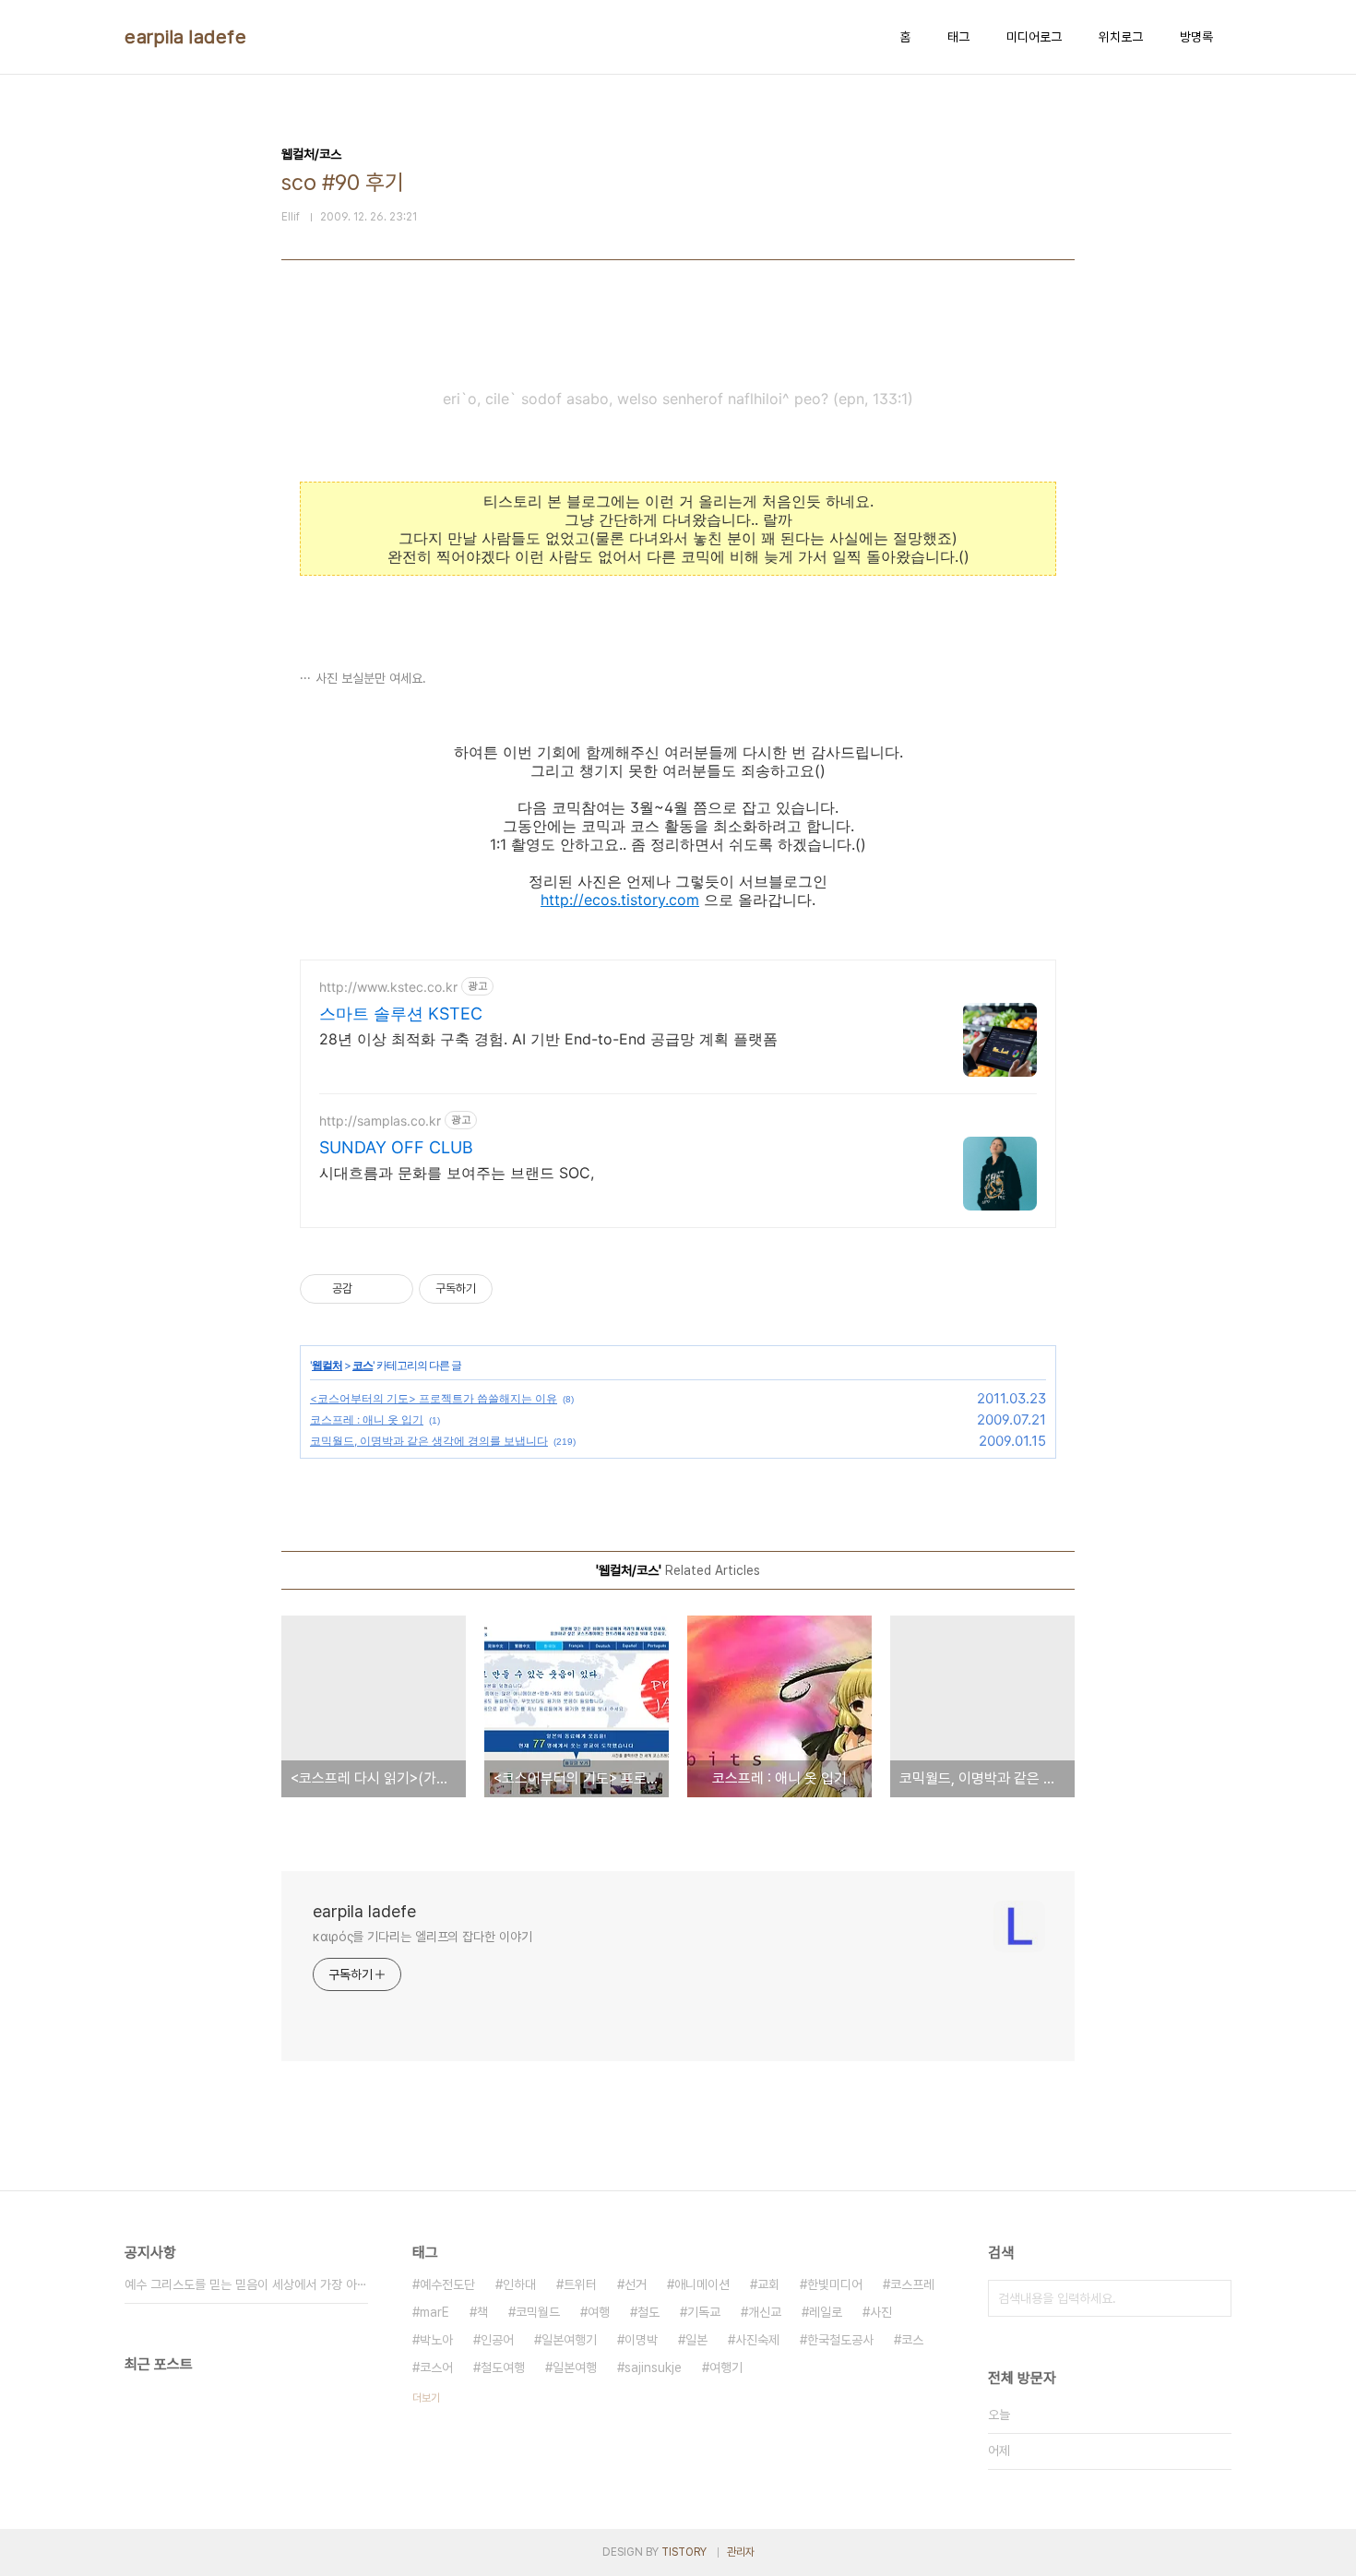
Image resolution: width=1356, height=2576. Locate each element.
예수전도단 (447, 2284)
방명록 (1196, 37)
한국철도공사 (840, 2340)
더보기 (426, 2398)
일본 (696, 2340)
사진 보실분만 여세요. (371, 678)
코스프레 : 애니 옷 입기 (367, 1419)
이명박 (641, 2340)
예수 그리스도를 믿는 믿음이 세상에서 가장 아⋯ (246, 2284)
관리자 (741, 2552)
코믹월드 (538, 2312)
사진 (881, 2312)
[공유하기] (369, 1289)
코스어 (436, 2367)
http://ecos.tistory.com (620, 900)
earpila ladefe (185, 37)
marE (434, 2312)
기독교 (704, 2312)
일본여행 (575, 2367)
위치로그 (1121, 37)
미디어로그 (1034, 37)
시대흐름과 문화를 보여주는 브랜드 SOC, (457, 1173)
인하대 (519, 2284)
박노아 (436, 2340)
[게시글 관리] (393, 1289)
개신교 (765, 2312)
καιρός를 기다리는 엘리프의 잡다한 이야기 (422, 1937)
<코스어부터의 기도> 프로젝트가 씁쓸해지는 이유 (434, 1398)
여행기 (726, 2367)
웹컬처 (327, 1365)
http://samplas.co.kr (380, 1121)
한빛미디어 (835, 2284)
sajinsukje (653, 2367)
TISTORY (684, 2552)
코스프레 (912, 2284)
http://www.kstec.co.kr (388, 987)
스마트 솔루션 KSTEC (401, 1014)
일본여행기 (569, 2340)
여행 (599, 2312)
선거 (636, 2284)
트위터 (580, 2284)
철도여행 (503, 2367)
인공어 (497, 2340)
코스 (363, 1365)
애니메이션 (702, 2284)
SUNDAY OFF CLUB (396, 1147)
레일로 (826, 2312)
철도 (648, 2312)
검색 (1213, 2298)
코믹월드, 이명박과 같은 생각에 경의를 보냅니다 (429, 1441)
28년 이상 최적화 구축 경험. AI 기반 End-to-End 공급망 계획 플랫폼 (548, 1039)
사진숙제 (757, 2340)
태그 (958, 37)
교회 (768, 2284)
